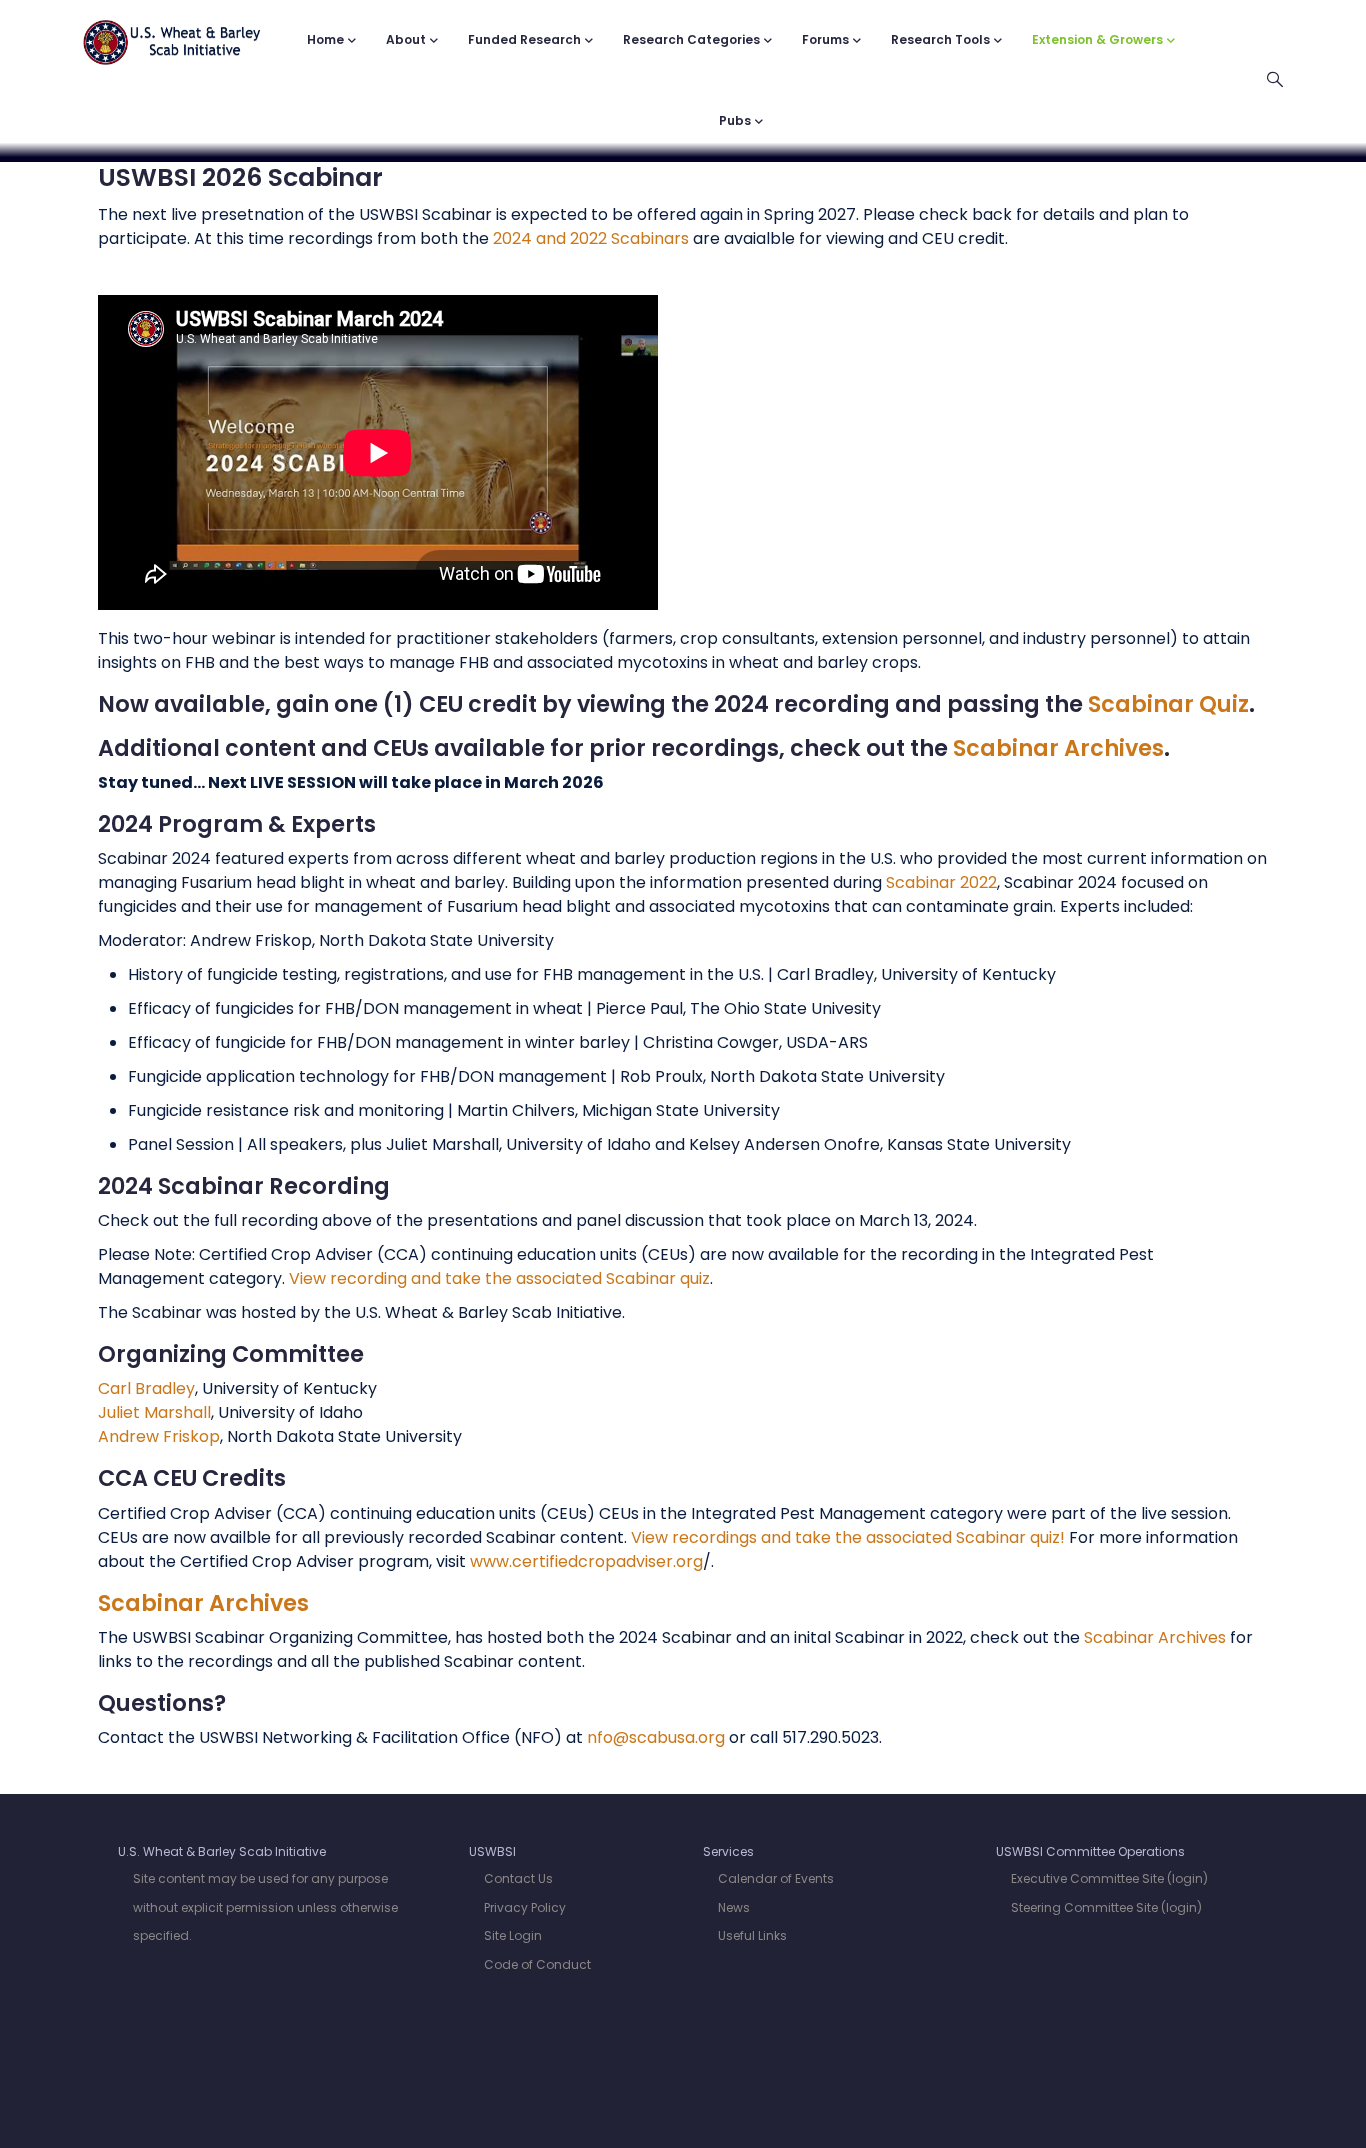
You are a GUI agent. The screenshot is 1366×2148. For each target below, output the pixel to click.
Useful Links (752, 1935)
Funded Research (524, 39)
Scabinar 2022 (941, 882)
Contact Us (518, 1878)
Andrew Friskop (159, 1436)
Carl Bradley (146, 1388)
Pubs (735, 120)
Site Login (513, 1935)
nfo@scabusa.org (656, 1737)
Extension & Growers (1097, 39)
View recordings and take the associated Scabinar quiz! (848, 1537)
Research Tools (940, 39)
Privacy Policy (525, 1907)
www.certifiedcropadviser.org (586, 1561)
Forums (825, 39)
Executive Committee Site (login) (1109, 1878)
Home (325, 39)
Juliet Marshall (154, 1412)
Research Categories (691, 39)
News (734, 1907)
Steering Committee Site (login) (1106, 1907)
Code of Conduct (537, 1964)
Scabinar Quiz (1168, 704)
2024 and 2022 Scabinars (591, 238)
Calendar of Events (776, 1878)
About (406, 39)
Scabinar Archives (1058, 748)
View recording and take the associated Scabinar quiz (499, 1278)
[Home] (172, 32)
